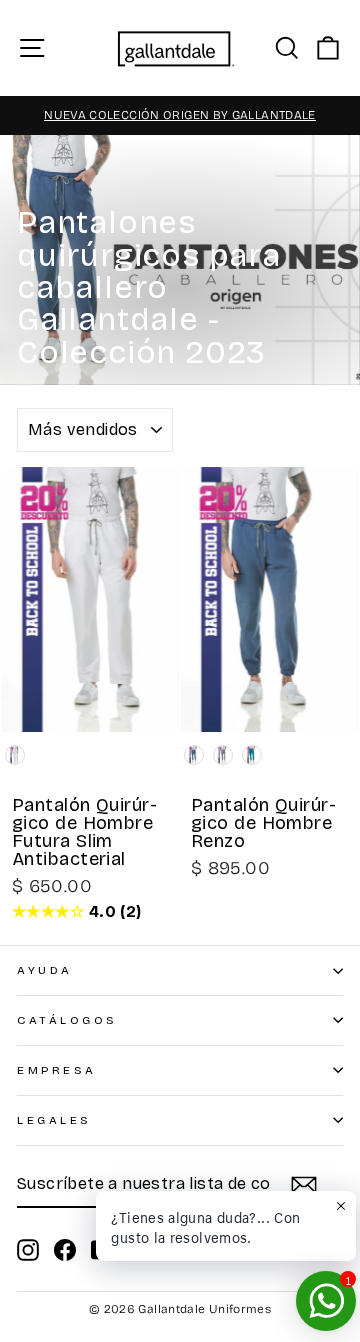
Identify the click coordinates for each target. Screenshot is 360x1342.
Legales (54, 1120)
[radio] (15, 755)
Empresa (57, 1070)
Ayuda (45, 970)
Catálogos (67, 1020)
